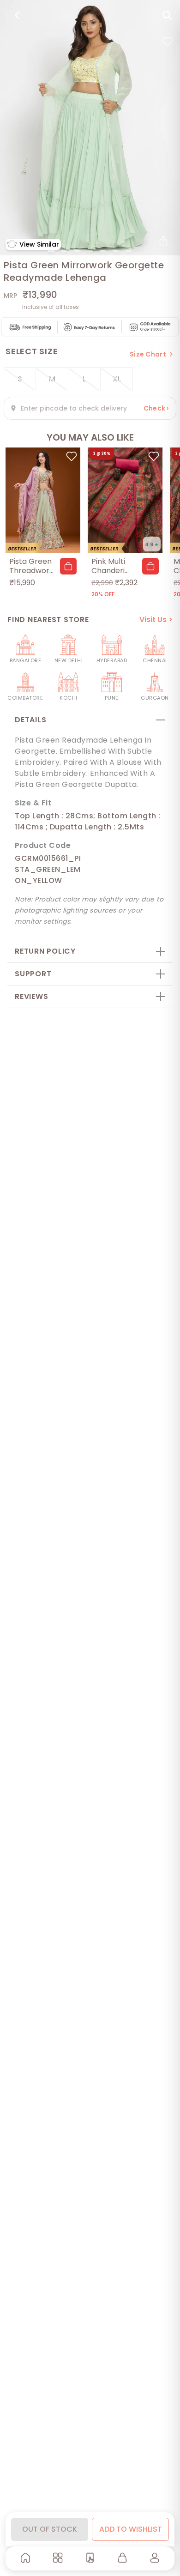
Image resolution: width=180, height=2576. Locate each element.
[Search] (167, 15)
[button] (68, 566)
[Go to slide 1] (51, 251)
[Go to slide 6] (116, 251)
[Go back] (17, 15)
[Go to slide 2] (64, 251)
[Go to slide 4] (90, 251)
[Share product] (163, 241)
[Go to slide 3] (77, 251)
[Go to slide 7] (129, 251)
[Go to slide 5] (103, 251)
